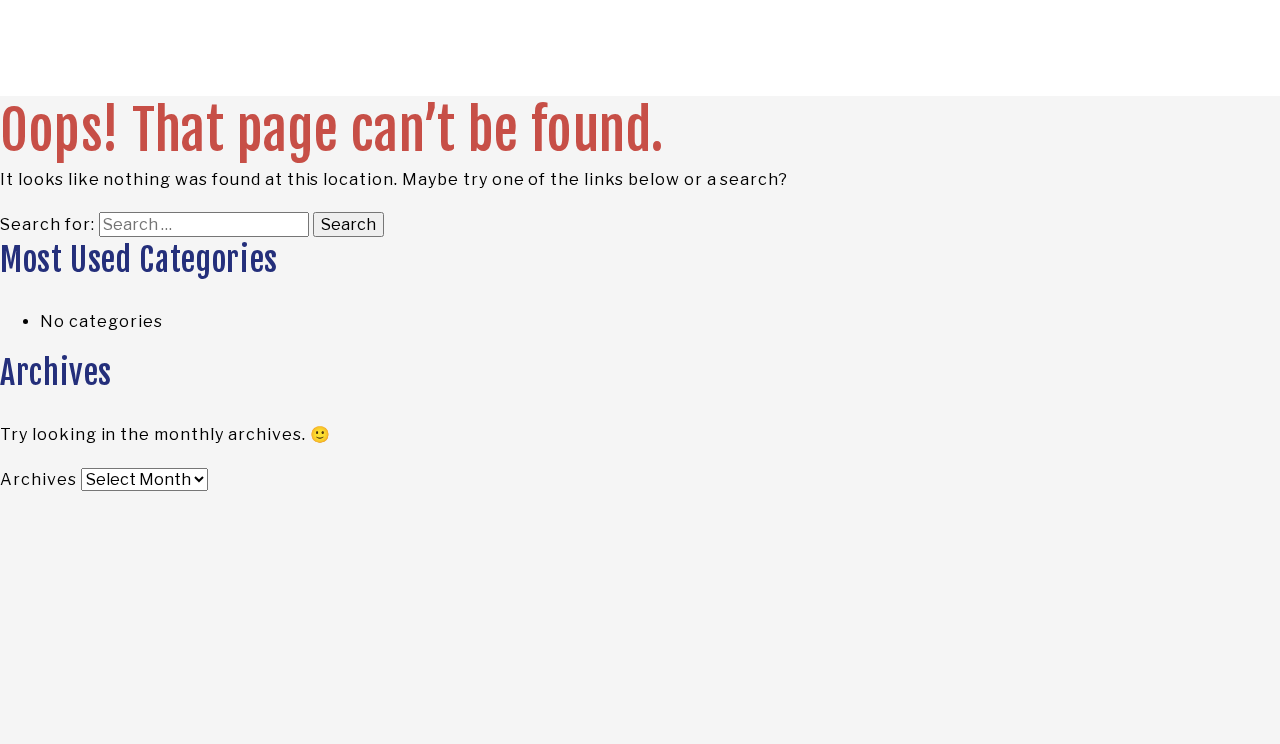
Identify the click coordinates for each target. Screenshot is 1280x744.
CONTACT (426, 138)
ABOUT (342, 138)
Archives (38, 479)
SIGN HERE (1079, 138)
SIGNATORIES (244, 138)
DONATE (1170, 138)
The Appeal (127, 138)
